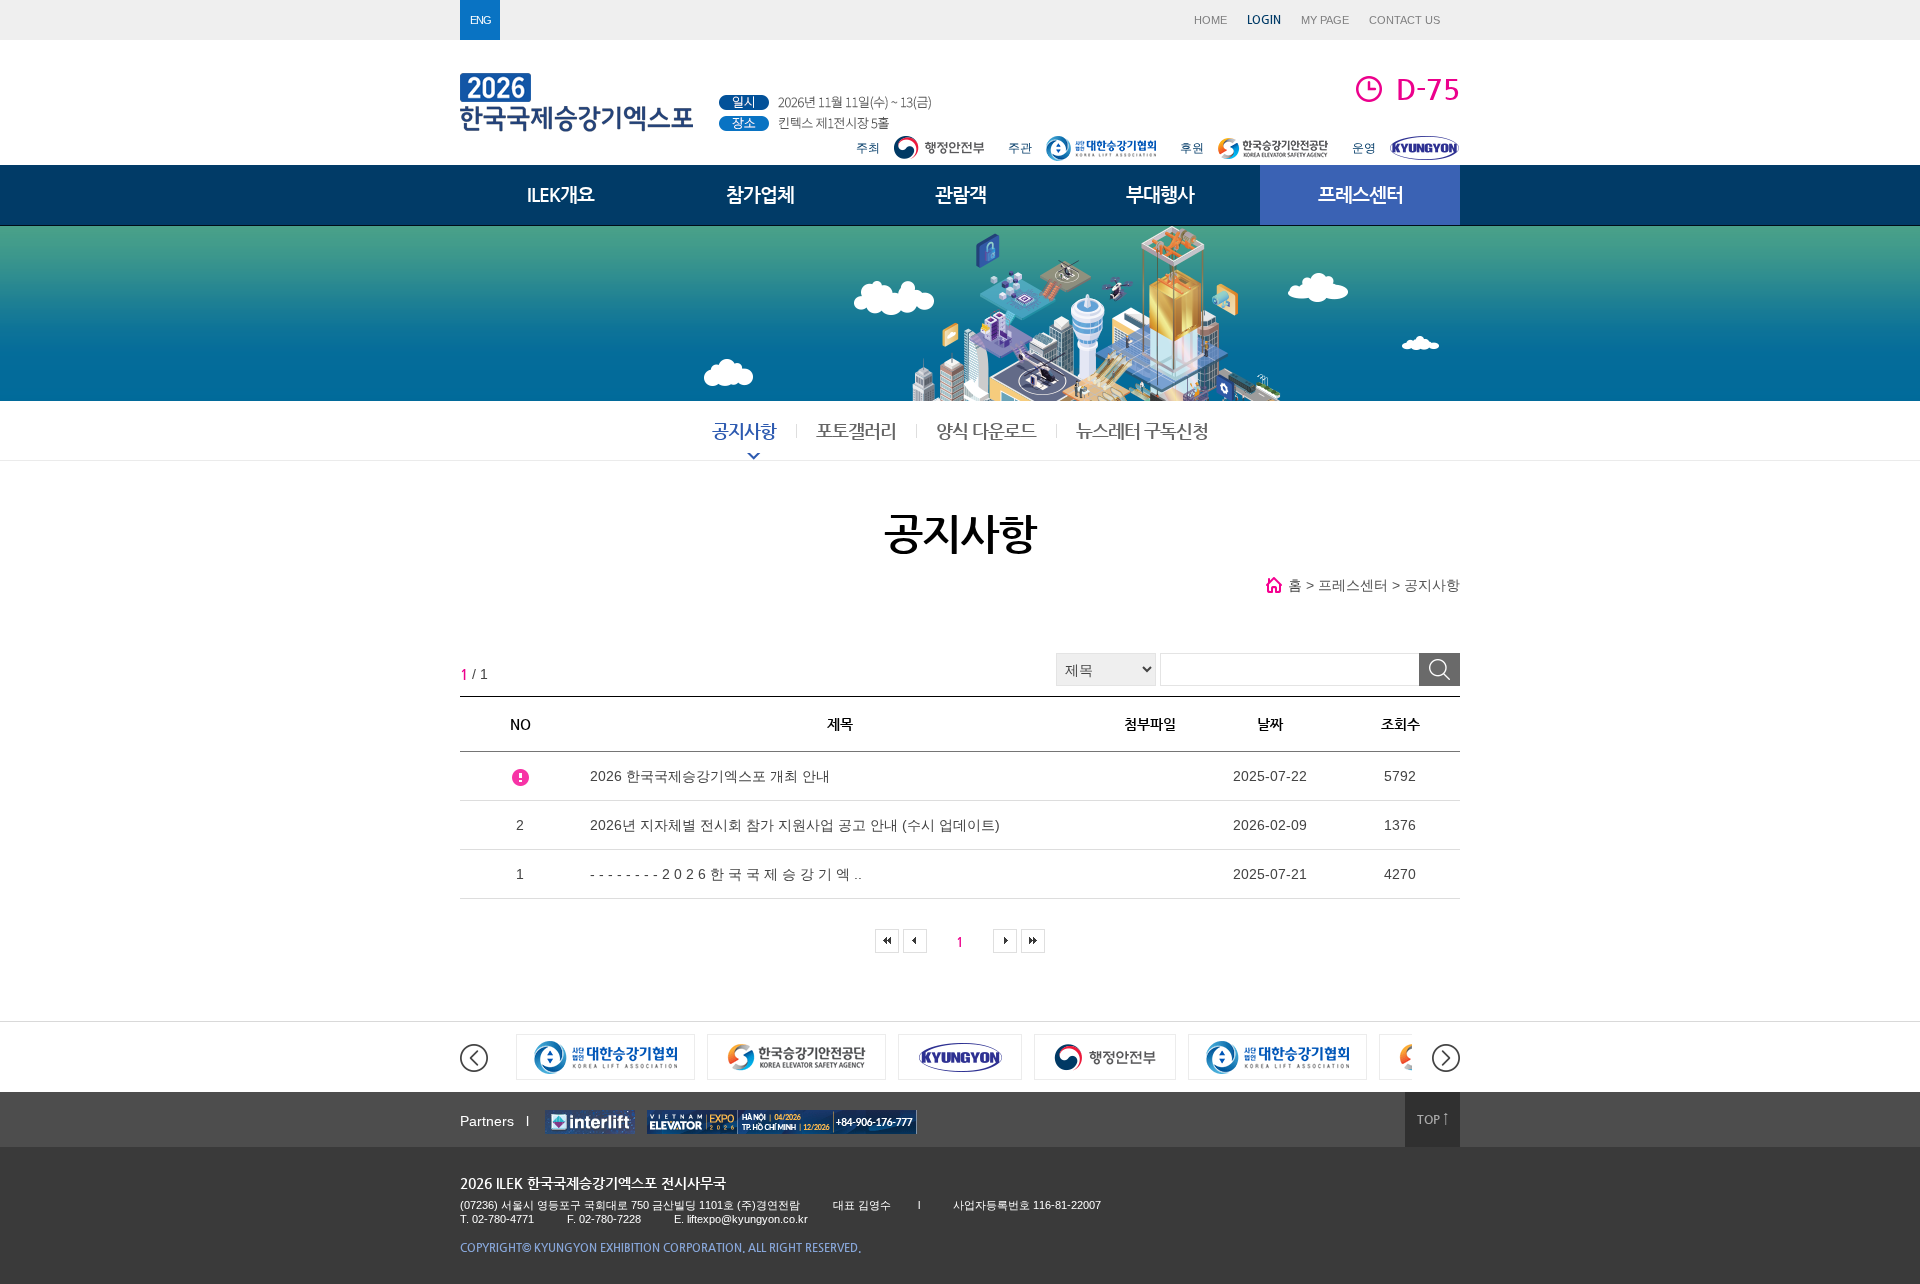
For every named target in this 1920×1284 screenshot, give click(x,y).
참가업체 (760, 194)
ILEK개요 (560, 194)
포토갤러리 (856, 430)
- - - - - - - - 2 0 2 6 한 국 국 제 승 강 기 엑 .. (726, 874)
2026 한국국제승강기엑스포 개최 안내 (710, 776)
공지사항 (744, 430)
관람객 (960, 194)
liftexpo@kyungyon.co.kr (747, 1219)
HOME (1210, 20)
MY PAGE (1325, 20)
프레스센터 (1360, 194)
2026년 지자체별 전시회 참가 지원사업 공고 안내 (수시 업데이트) (795, 825)
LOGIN (1264, 19)
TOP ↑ (1433, 1119)
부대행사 (1160, 194)
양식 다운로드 (986, 430)
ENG (480, 20)
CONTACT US (1404, 20)
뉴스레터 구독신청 (1142, 430)
